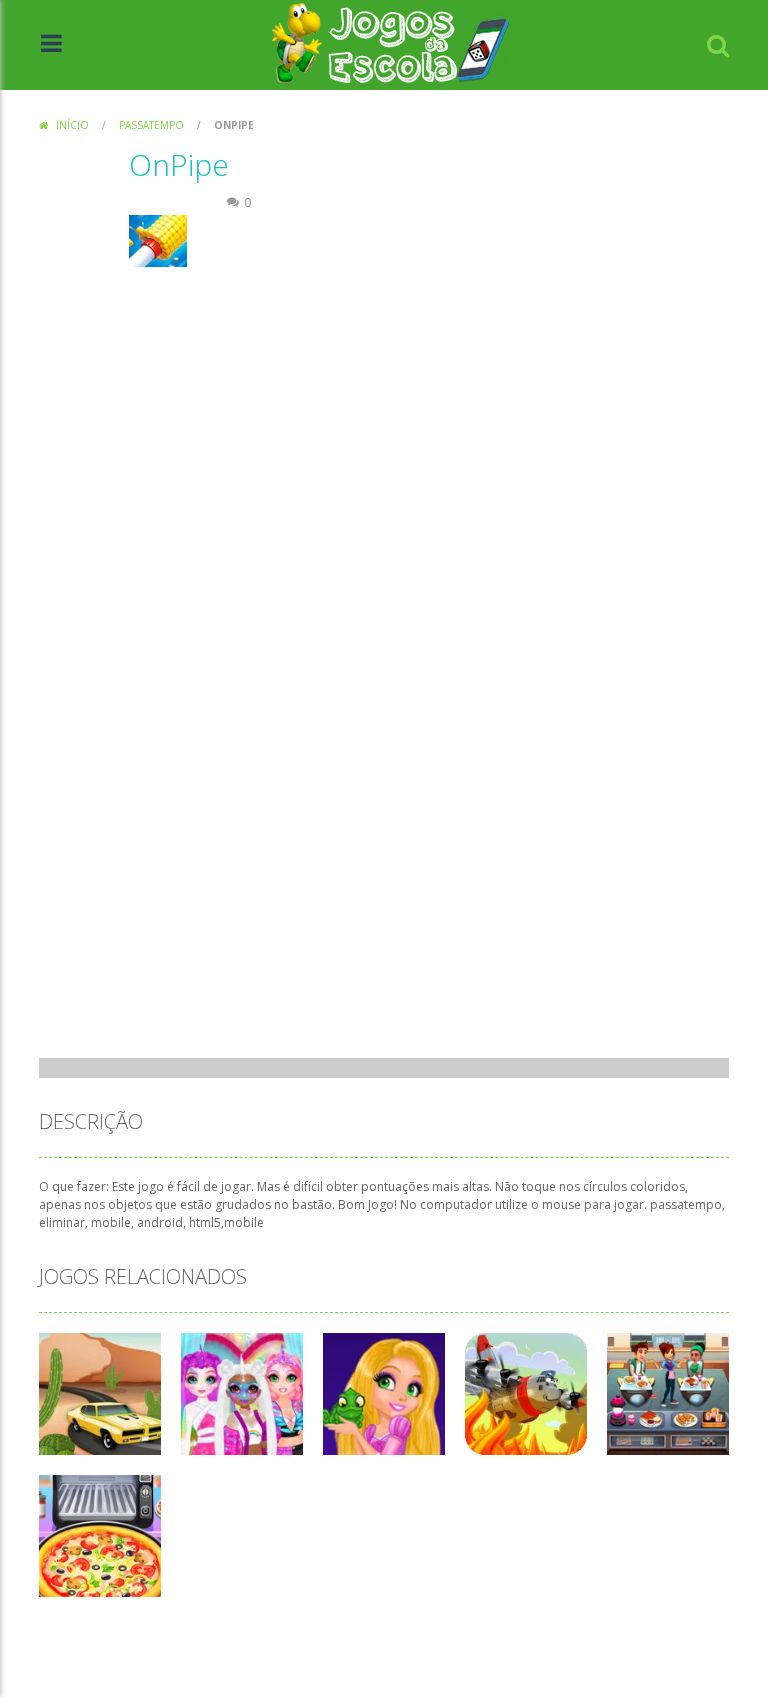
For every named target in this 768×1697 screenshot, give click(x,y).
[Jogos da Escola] (390, 43)
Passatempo (151, 125)
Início (72, 125)
